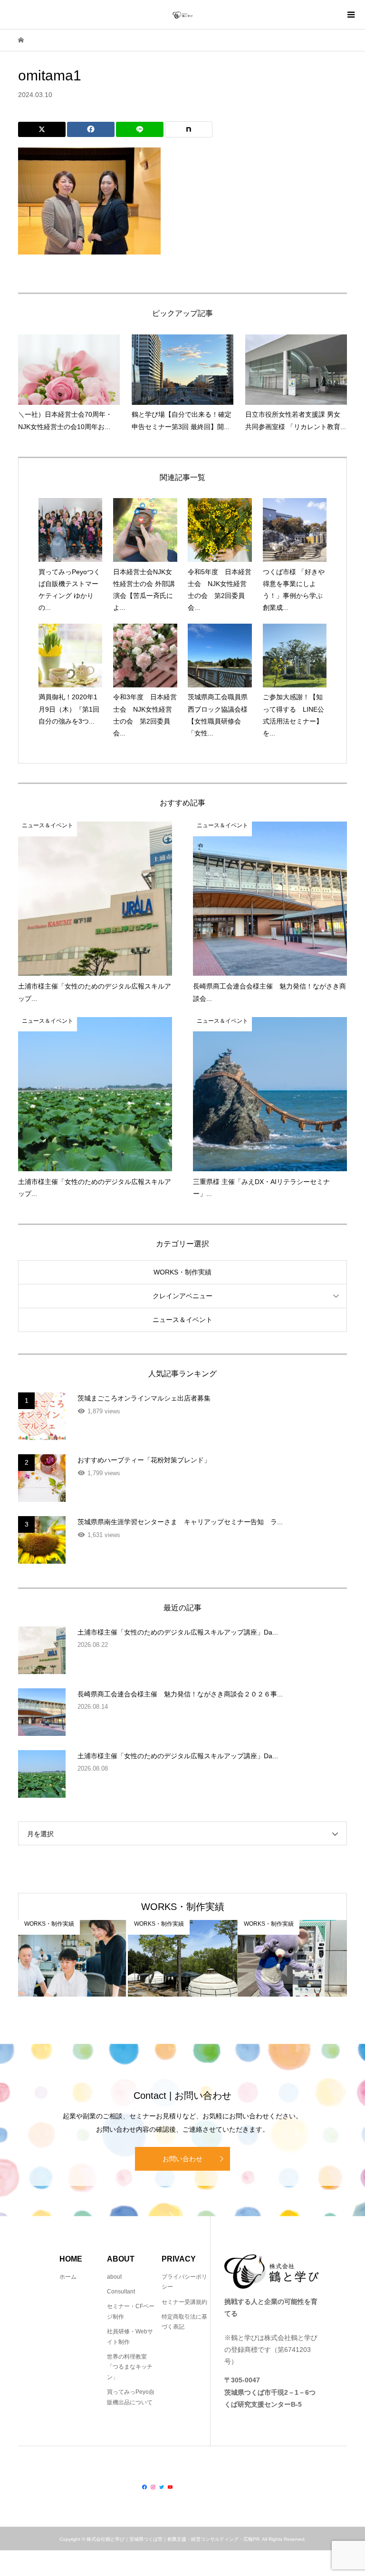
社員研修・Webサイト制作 (130, 2337)
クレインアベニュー (182, 1296)
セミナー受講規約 (184, 2302)
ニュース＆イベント (182, 1320)
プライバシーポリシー (184, 2282)
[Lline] (140, 129)
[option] (73, 1958)
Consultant (121, 2292)
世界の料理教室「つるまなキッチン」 (130, 2367)
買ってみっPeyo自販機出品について (131, 2397)
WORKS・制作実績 (182, 1272)
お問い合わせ (182, 2159)
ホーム (68, 2277)
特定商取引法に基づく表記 (184, 2322)
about (114, 2277)
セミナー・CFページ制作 (131, 2312)
